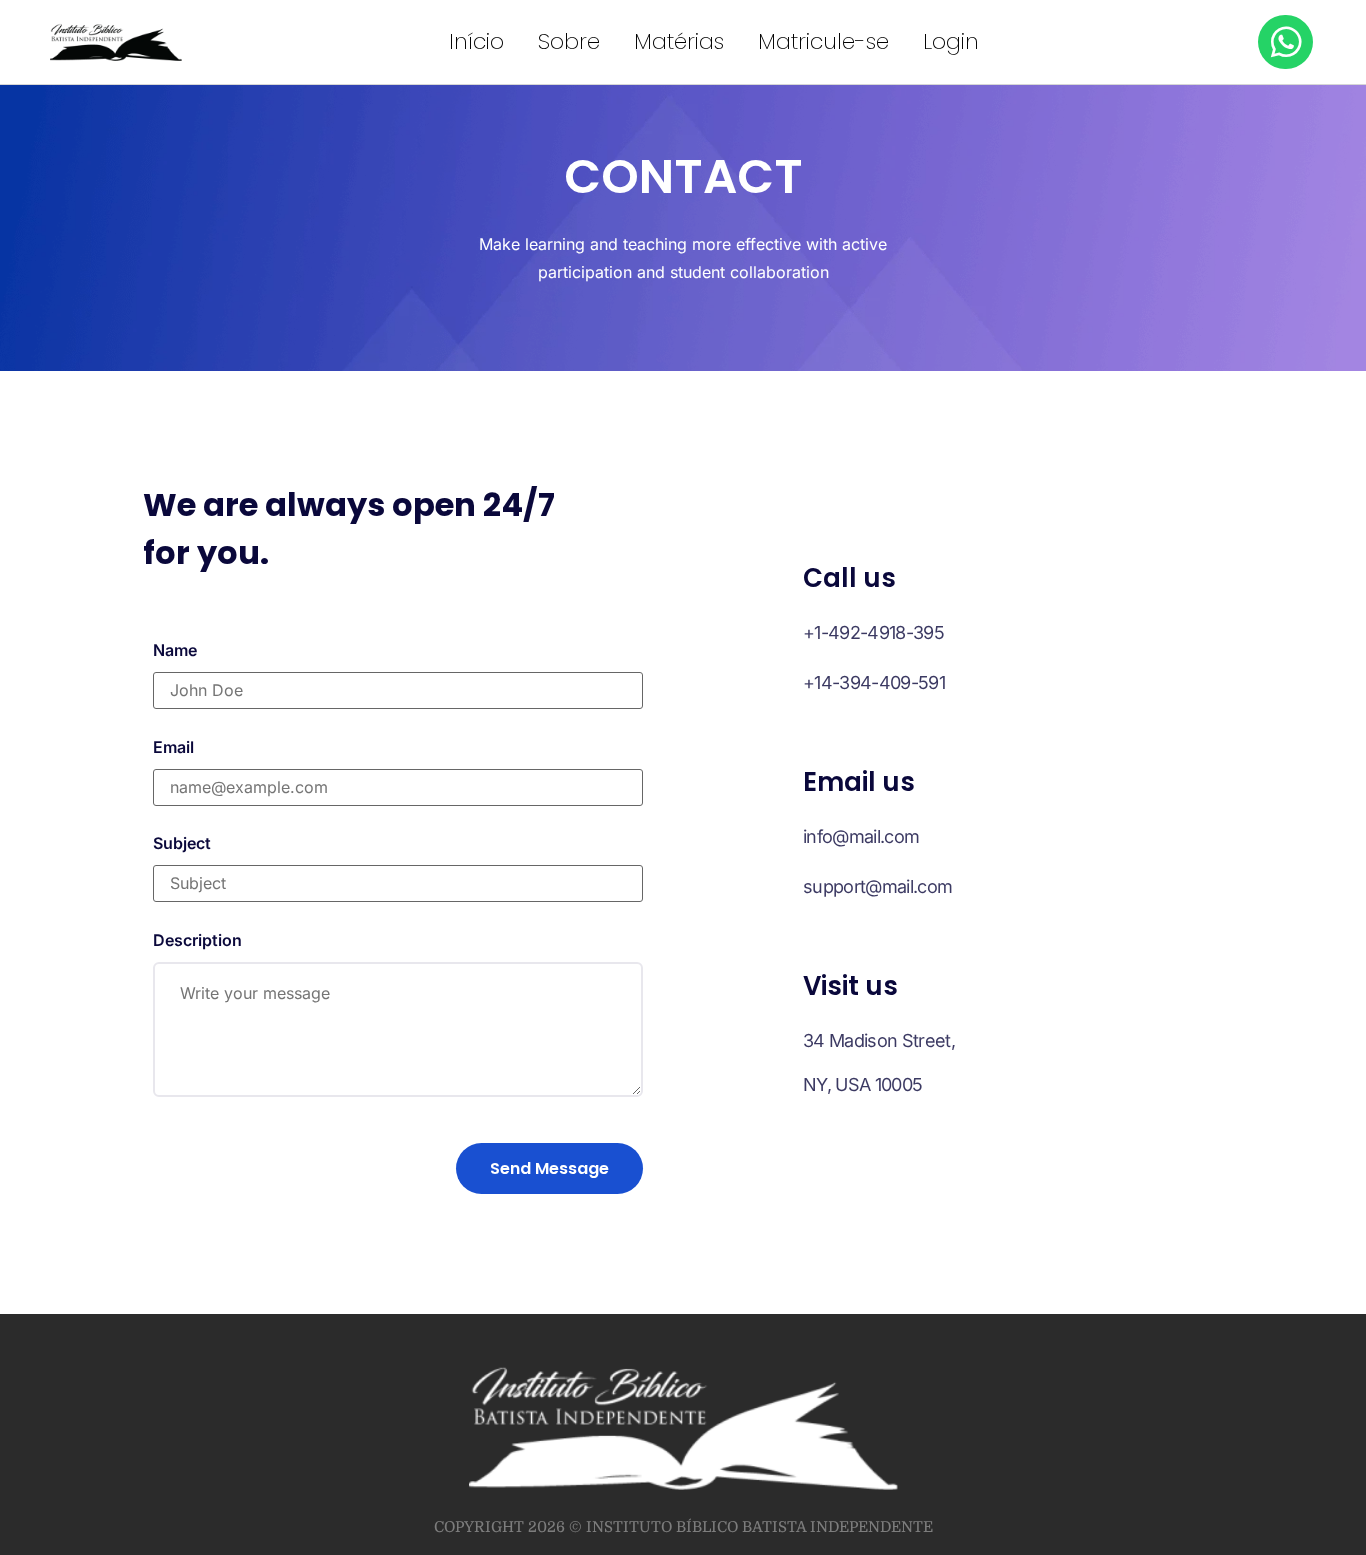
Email (173, 747)
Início (476, 41)
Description (197, 940)
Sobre (569, 41)
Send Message (549, 1168)
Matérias (679, 41)
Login (951, 41)
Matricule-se (823, 41)
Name (175, 650)
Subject (182, 843)
